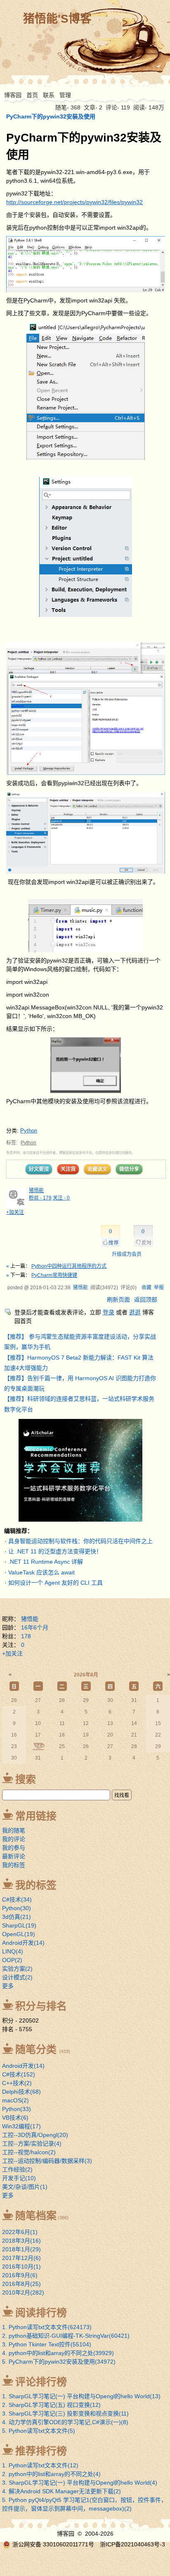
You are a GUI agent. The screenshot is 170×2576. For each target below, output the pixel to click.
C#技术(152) (19, 2074)
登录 (109, 1312)
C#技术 (17, 1899)
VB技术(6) (15, 2118)
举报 (159, 1288)
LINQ (13, 1951)
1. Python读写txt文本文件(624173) (47, 2327)
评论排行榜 (41, 2382)
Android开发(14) (23, 2066)
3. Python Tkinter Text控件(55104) (47, 2344)
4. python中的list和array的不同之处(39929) (58, 2353)
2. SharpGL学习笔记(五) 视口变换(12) (51, 2405)
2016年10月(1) (21, 2267)
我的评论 (14, 1839)
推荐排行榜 (41, 2451)
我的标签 (14, 1865)
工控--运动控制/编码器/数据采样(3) (47, 2161)
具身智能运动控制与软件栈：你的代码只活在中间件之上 (80, 1541)
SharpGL (19, 1925)
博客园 (13, 95)
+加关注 (15, 1212)
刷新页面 (118, 1300)
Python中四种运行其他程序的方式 (69, 1266)
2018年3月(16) (21, 2241)
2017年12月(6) (21, 2258)
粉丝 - (40, 1198)
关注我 (68, 1169)
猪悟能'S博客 (57, 19)
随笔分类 (36, 2049)
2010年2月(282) (23, 2292)
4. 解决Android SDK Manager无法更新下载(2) (61, 2491)
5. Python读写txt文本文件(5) (39, 2431)
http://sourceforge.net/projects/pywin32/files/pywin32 (74, 202)
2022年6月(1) (20, 2232)
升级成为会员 (127, 1254)
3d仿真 (17, 1917)
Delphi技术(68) (21, 2092)
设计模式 (17, 1977)
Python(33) (17, 2109)
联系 (49, 95)
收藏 (146, 1288)
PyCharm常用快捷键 (54, 1275)
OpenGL (19, 1934)
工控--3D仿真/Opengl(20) (35, 2135)
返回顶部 (146, 1300)
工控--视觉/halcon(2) (29, 2152)
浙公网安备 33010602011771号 (53, 2544)
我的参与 (14, 1848)
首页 (32, 95)
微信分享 (129, 1169)
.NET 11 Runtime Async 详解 (46, 1562)
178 (26, 1636)
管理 (65, 95)
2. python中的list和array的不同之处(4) (51, 2474)
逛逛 (135, 1312)
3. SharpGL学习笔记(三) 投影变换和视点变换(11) (65, 2413)
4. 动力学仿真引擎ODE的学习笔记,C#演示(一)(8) (65, 2422)
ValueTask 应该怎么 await (41, 1572)
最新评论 (14, 1856)
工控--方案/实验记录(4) (32, 2144)
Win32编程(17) (21, 2126)
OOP (12, 1960)
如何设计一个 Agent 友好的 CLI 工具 (55, 1583)
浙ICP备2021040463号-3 (132, 2544)
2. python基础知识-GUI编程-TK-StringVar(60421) (66, 2336)
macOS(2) (15, 2100)
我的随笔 (14, 1830)
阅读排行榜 (41, 2313)
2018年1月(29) (21, 2249)
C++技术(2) (17, 2083)
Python (29, 1131)
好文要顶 (39, 1169)
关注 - (61, 1198)
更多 (8, 1986)
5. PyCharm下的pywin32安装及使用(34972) (59, 2362)
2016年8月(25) (21, 2284)
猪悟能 (36, 1190)
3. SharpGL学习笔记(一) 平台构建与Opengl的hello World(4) (80, 2483)
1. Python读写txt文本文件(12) (40, 2465)
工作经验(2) (17, 2169)
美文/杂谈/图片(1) (25, 2187)
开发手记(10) (19, 2178)
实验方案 (17, 1969)
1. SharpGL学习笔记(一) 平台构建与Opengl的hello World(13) (81, 2396)
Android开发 (23, 1943)
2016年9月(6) (20, 2275)
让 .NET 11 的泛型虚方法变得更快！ (55, 1551)
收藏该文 (97, 1169)
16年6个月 (35, 1627)
